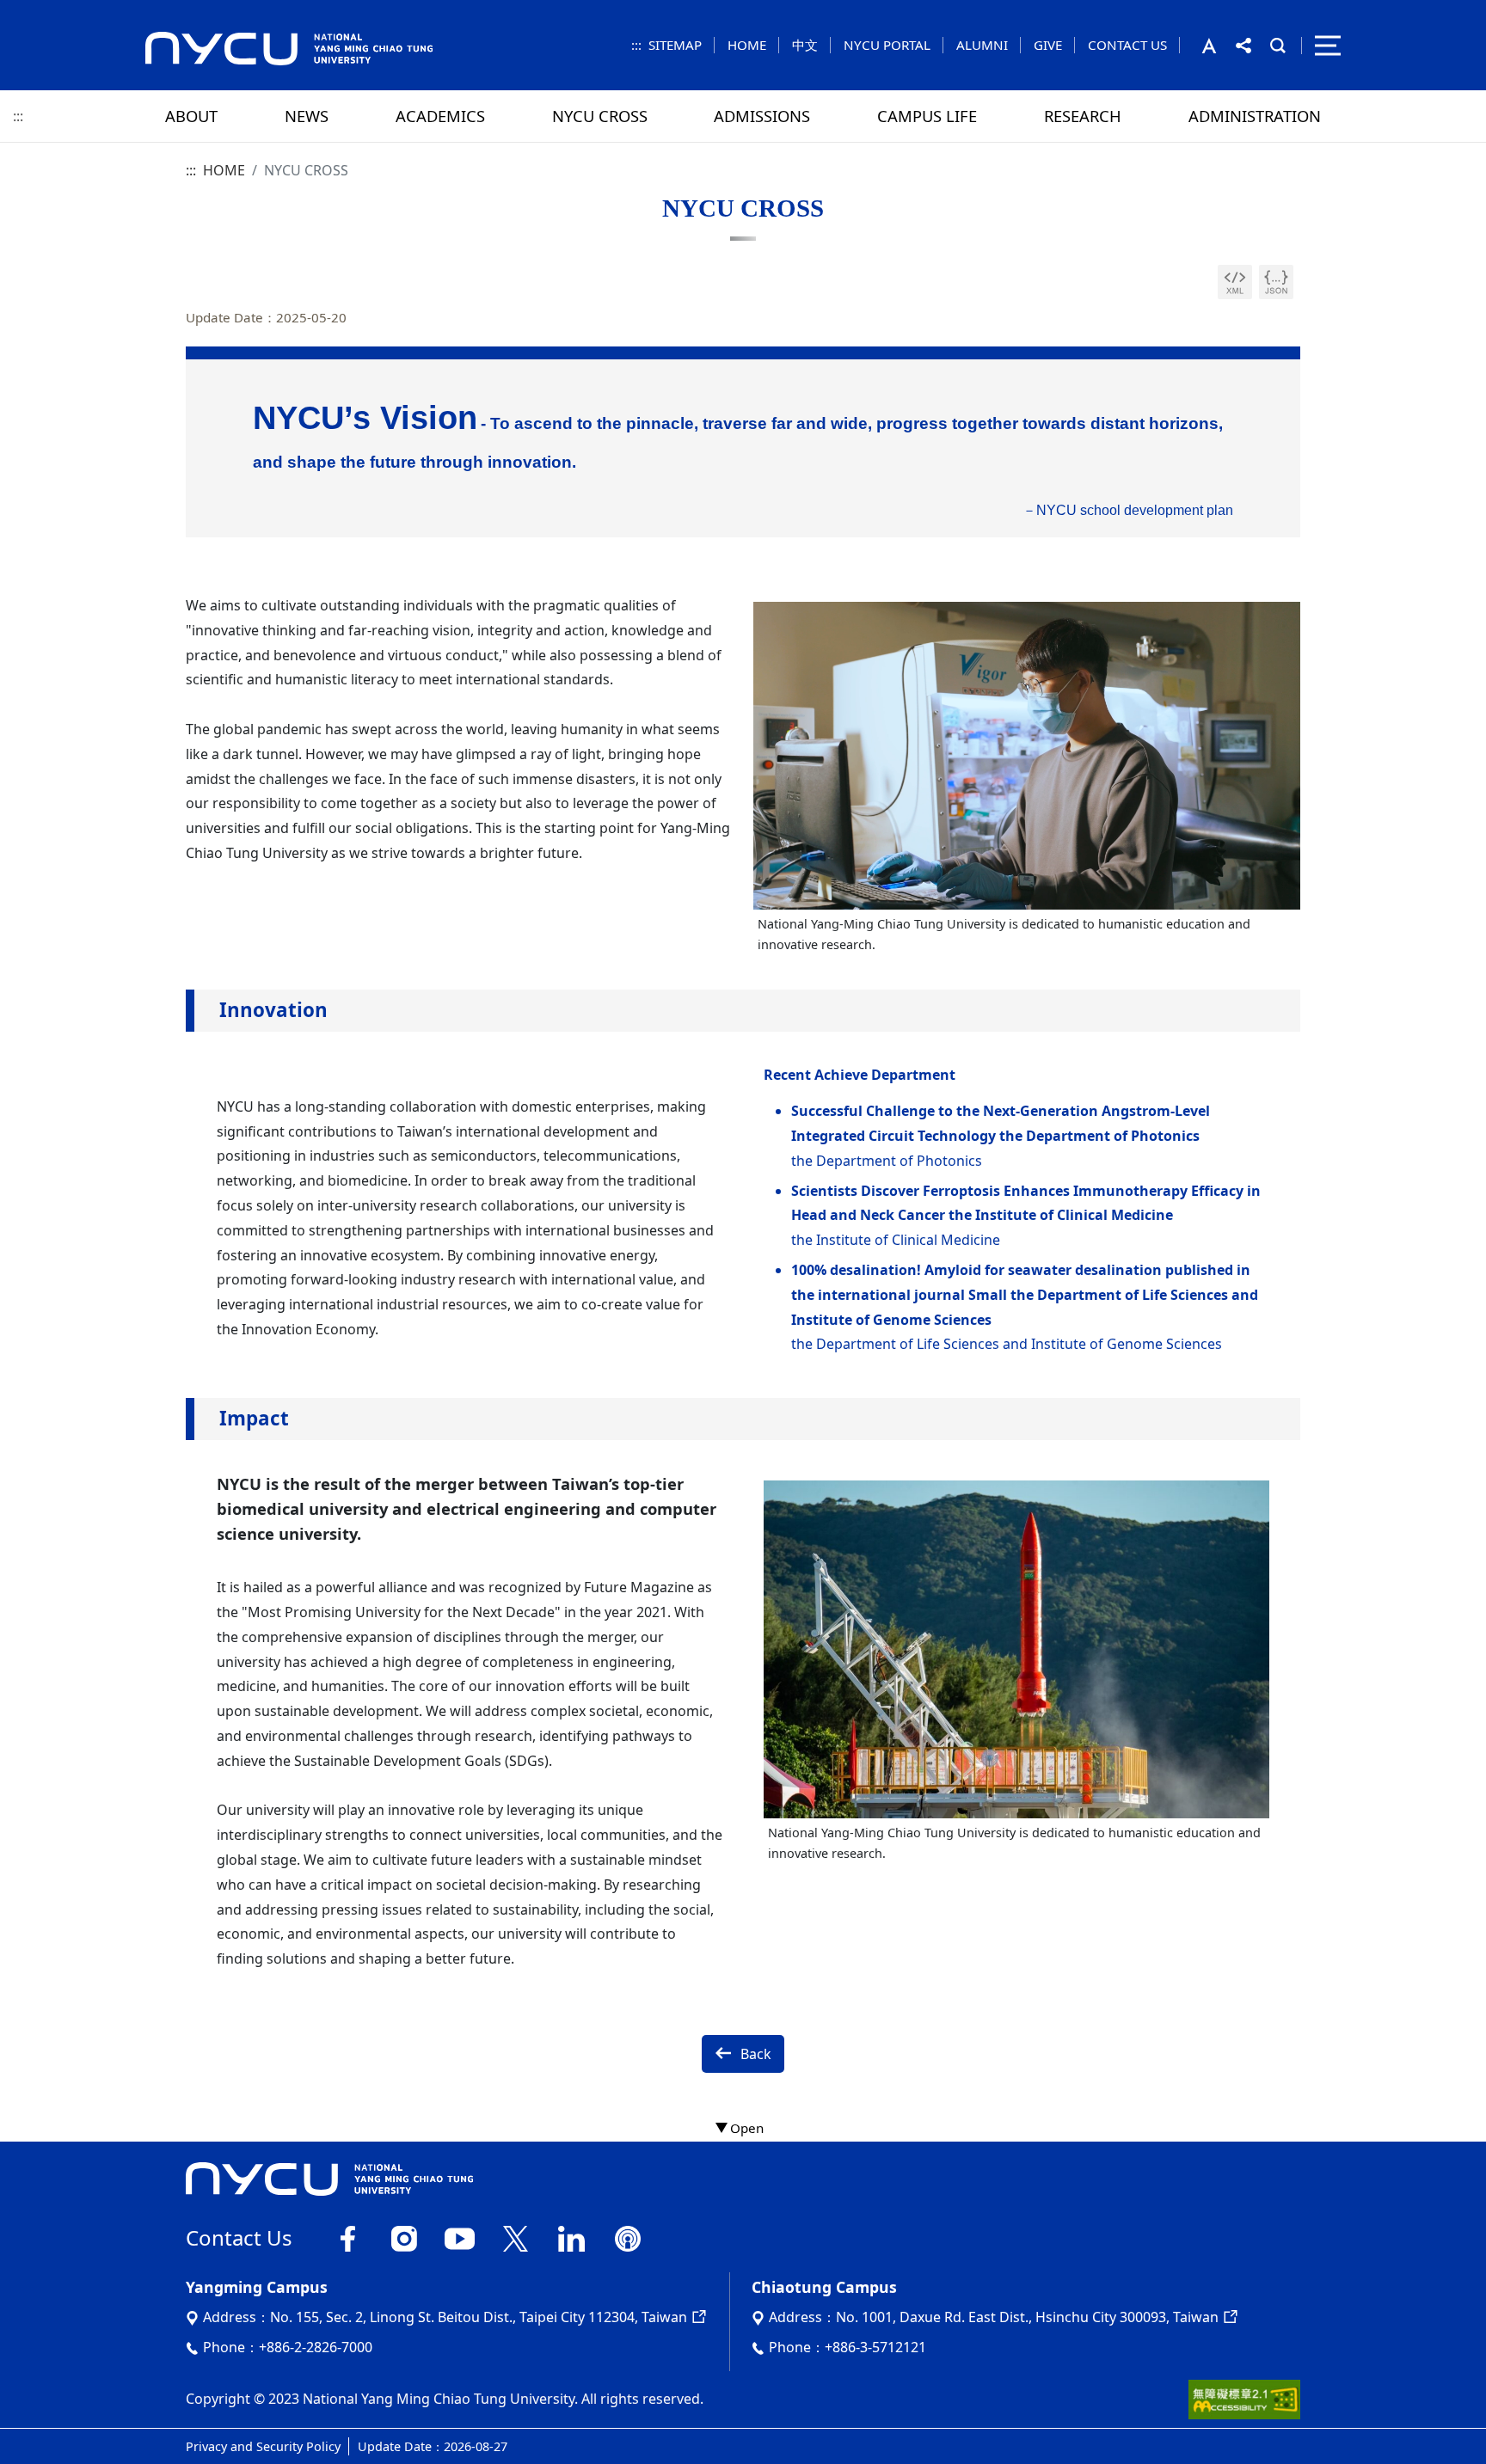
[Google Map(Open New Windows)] (697, 2317)
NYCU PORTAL (887, 45)
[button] (1219, 46)
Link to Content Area (67, 10)
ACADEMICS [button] (440, 116)
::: (636, 45)
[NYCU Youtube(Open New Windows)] (460, 2236)
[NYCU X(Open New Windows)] (516, 2236)
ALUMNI (982, 45)
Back (756, 2054)
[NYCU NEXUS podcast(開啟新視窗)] (627, 2236)
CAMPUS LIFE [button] (927, 116)
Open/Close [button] (743, 2129)
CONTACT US (1127, 45)
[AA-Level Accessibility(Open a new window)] (1244, 2398)
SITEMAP (675, 45)
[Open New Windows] (1235, 282)
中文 (805, 45)
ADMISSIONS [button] (762, 116)
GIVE (1048, 45)
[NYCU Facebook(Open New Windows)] (348, 2236)
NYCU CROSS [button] (600, 116)
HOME (747, 45)
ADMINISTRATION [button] (1255, 116)
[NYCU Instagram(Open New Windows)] (404, 2236)
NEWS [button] (307, 116)
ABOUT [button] (191, 116)
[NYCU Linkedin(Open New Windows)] (571, 2236)
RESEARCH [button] (1083, 116)
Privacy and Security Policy (263, 2446)
